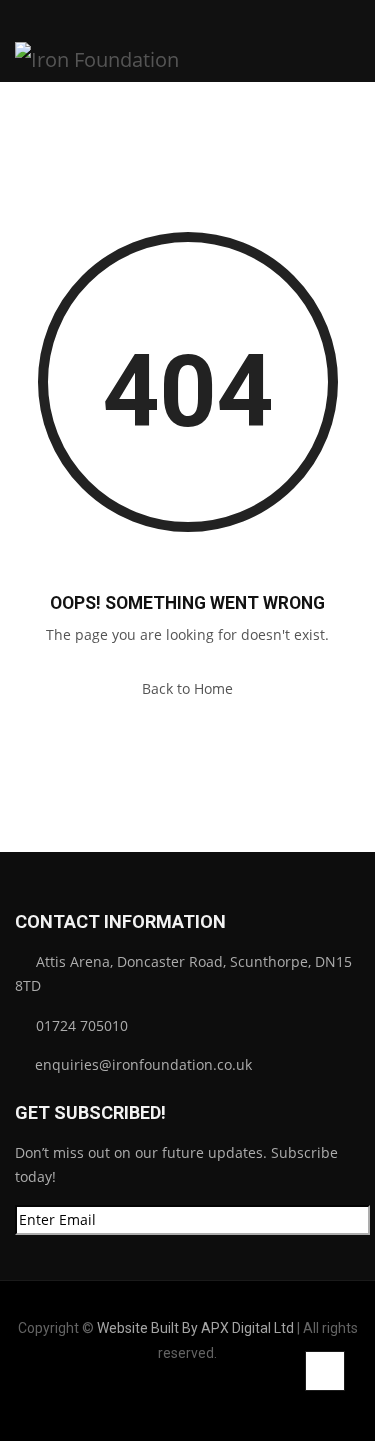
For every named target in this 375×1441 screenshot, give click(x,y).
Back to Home (187, 688)
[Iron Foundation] (97, 41)
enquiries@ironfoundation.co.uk (141, 1064)
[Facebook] (172, 1399)
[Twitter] (203, 1399)
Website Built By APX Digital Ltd (195, 1328)
